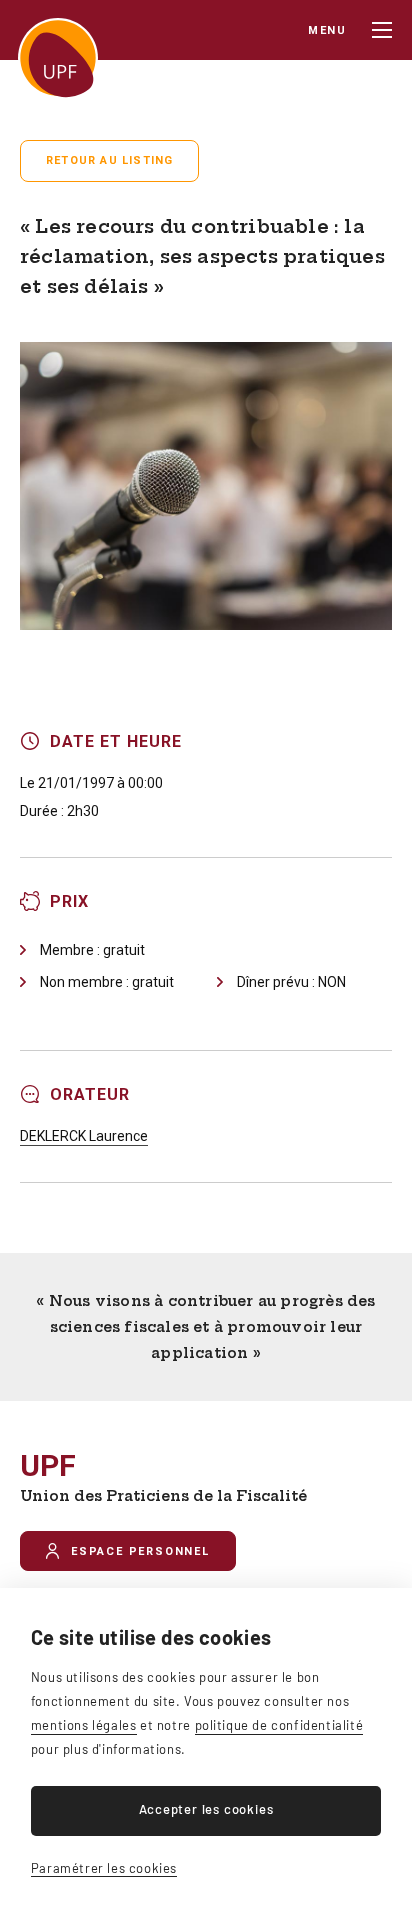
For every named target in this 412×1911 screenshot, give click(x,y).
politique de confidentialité (279, 1725)
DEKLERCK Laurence (84, 1136)
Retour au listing (109, 160)
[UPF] (58, 58)
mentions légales (84, 1725)
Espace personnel (140, 1551)
